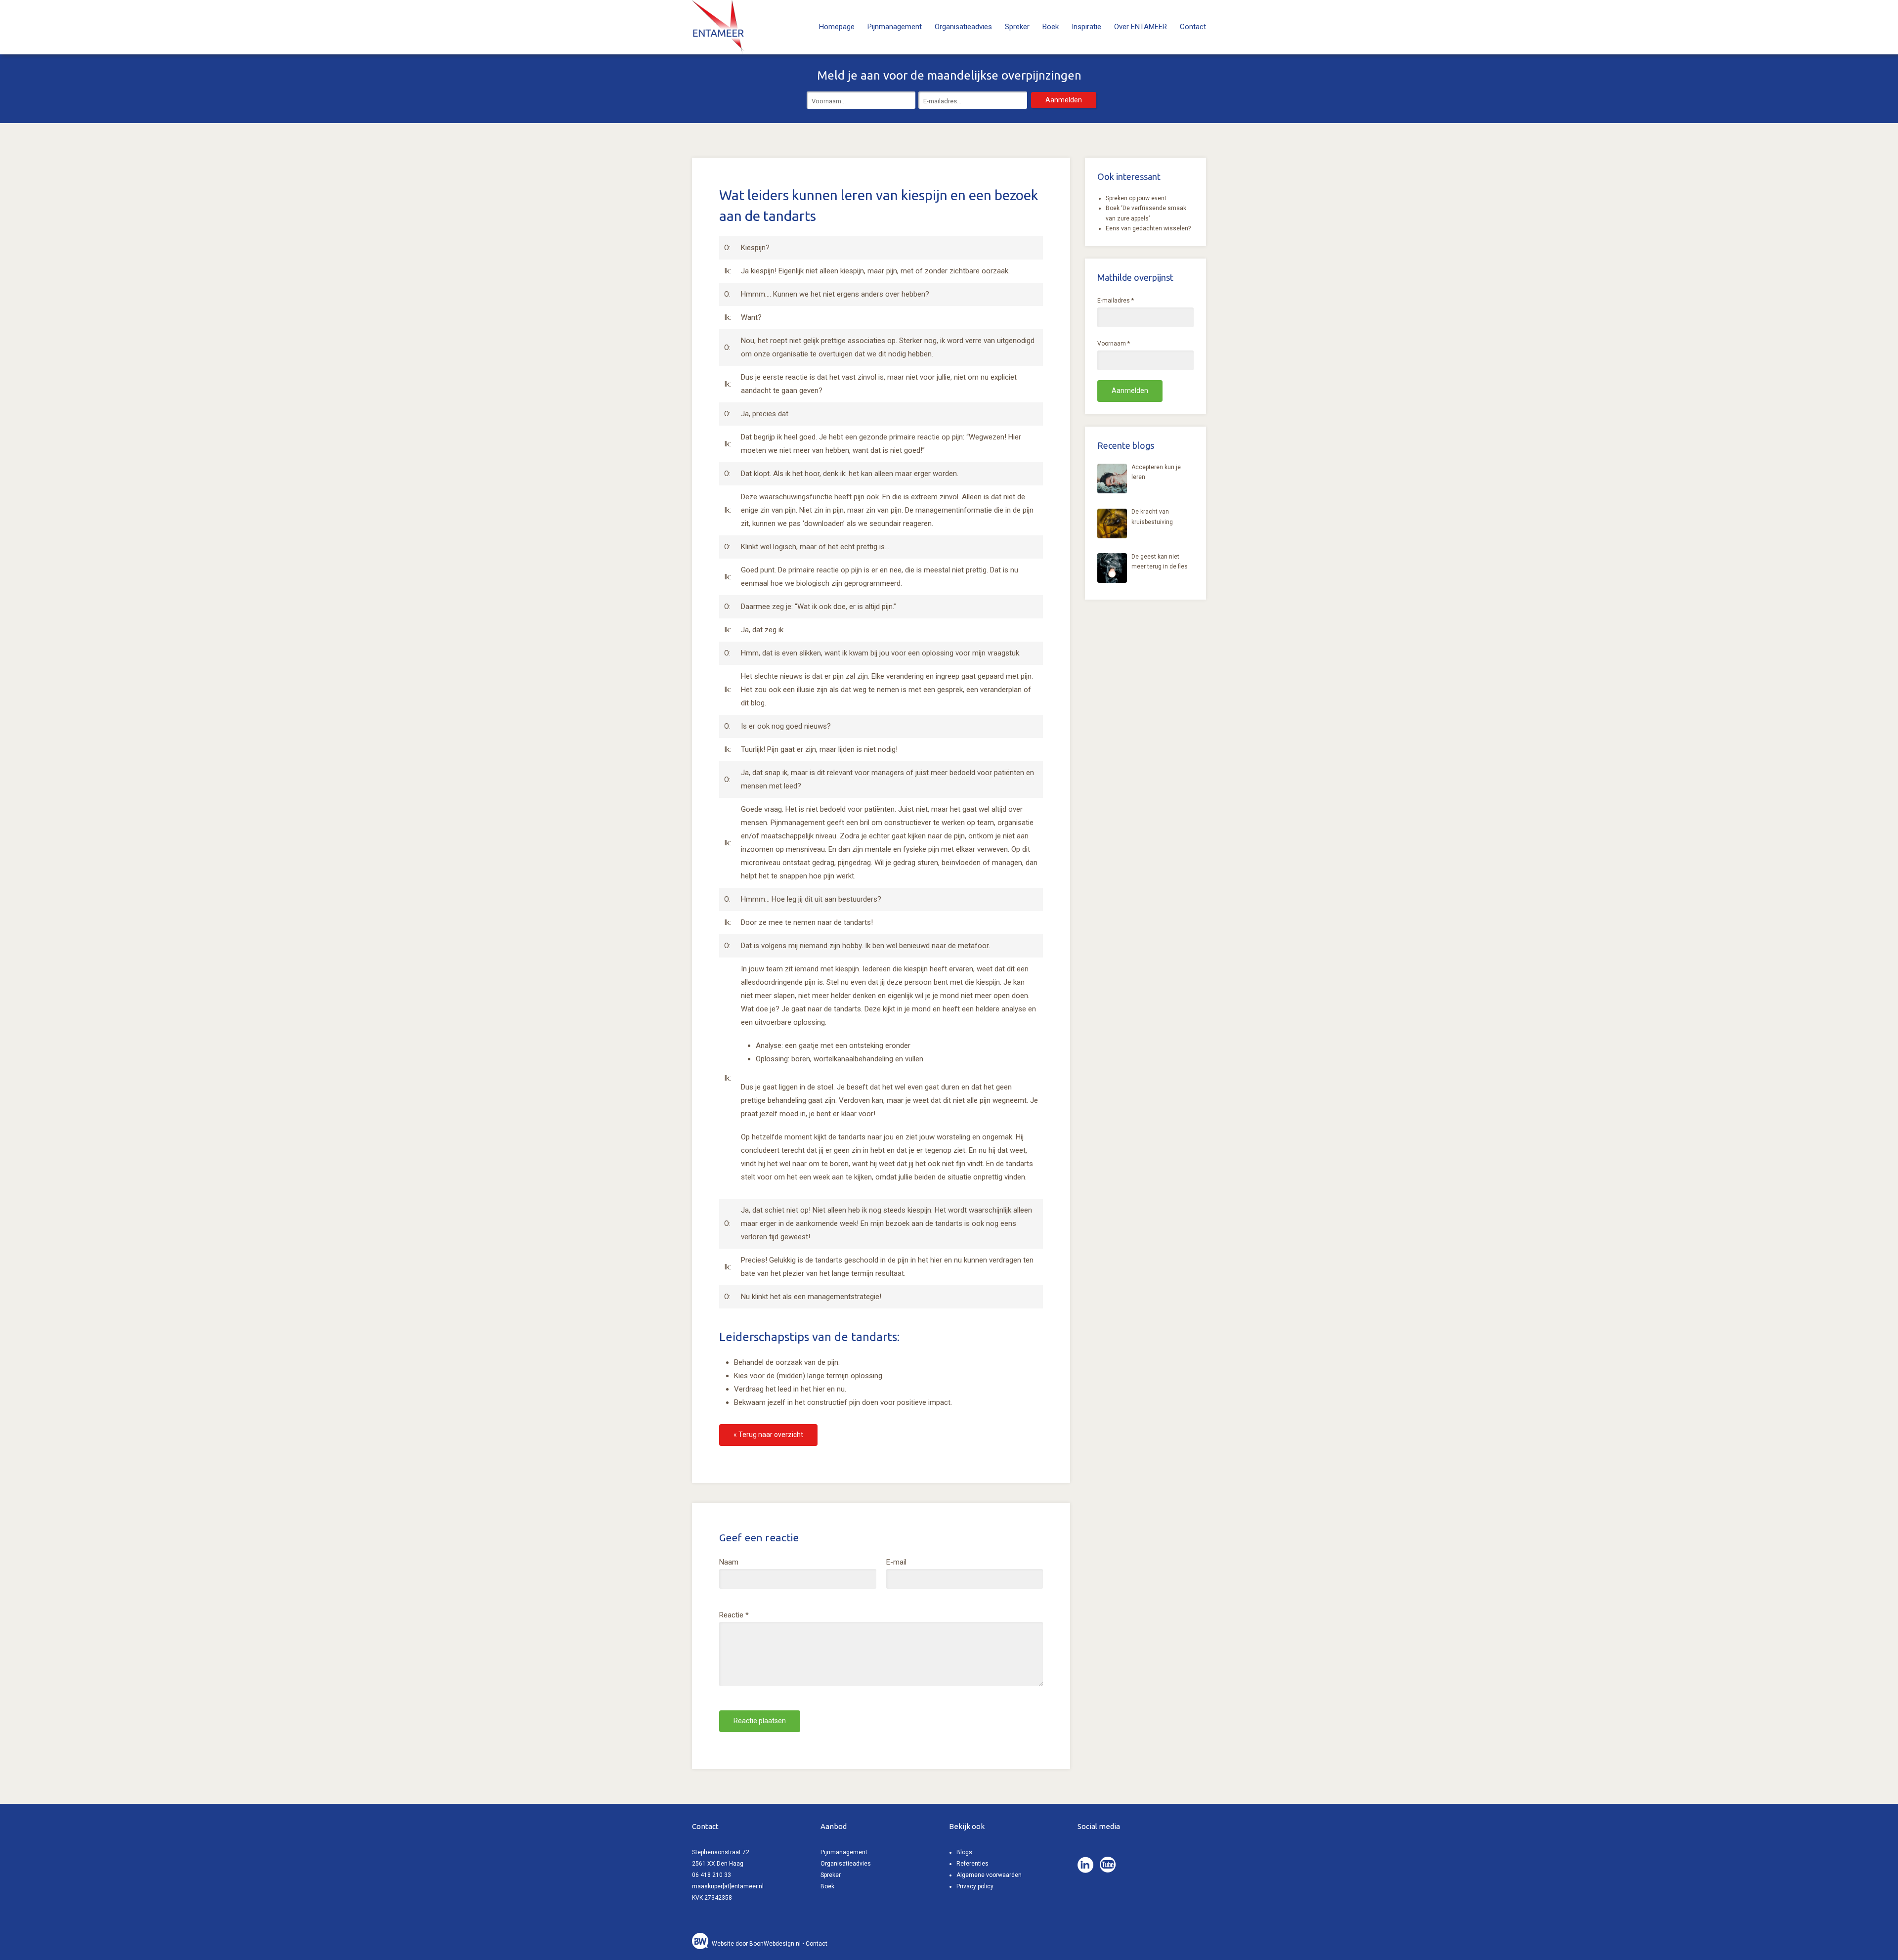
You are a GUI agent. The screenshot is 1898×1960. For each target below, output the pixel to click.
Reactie (734, 1615)
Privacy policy (975, 1886)
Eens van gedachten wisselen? (1148, 228)
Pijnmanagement (895, 27)
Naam (729, 1562)
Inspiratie (1086, 27)
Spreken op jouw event (1136, 198)
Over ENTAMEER (1141, 27)
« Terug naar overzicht (768, 1435)
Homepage (837, 27)
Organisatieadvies (963, 27)
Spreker (1017, 27)
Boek (1051, 27)
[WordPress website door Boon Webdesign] (701, 1944)
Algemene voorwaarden (989, 1875)
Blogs (964, 1852)
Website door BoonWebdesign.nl (756, 1944)
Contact (1193, 27)
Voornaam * (1114, 344)
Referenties (972, 1864)
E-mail (896, 1562)
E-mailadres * (1116, 301)
